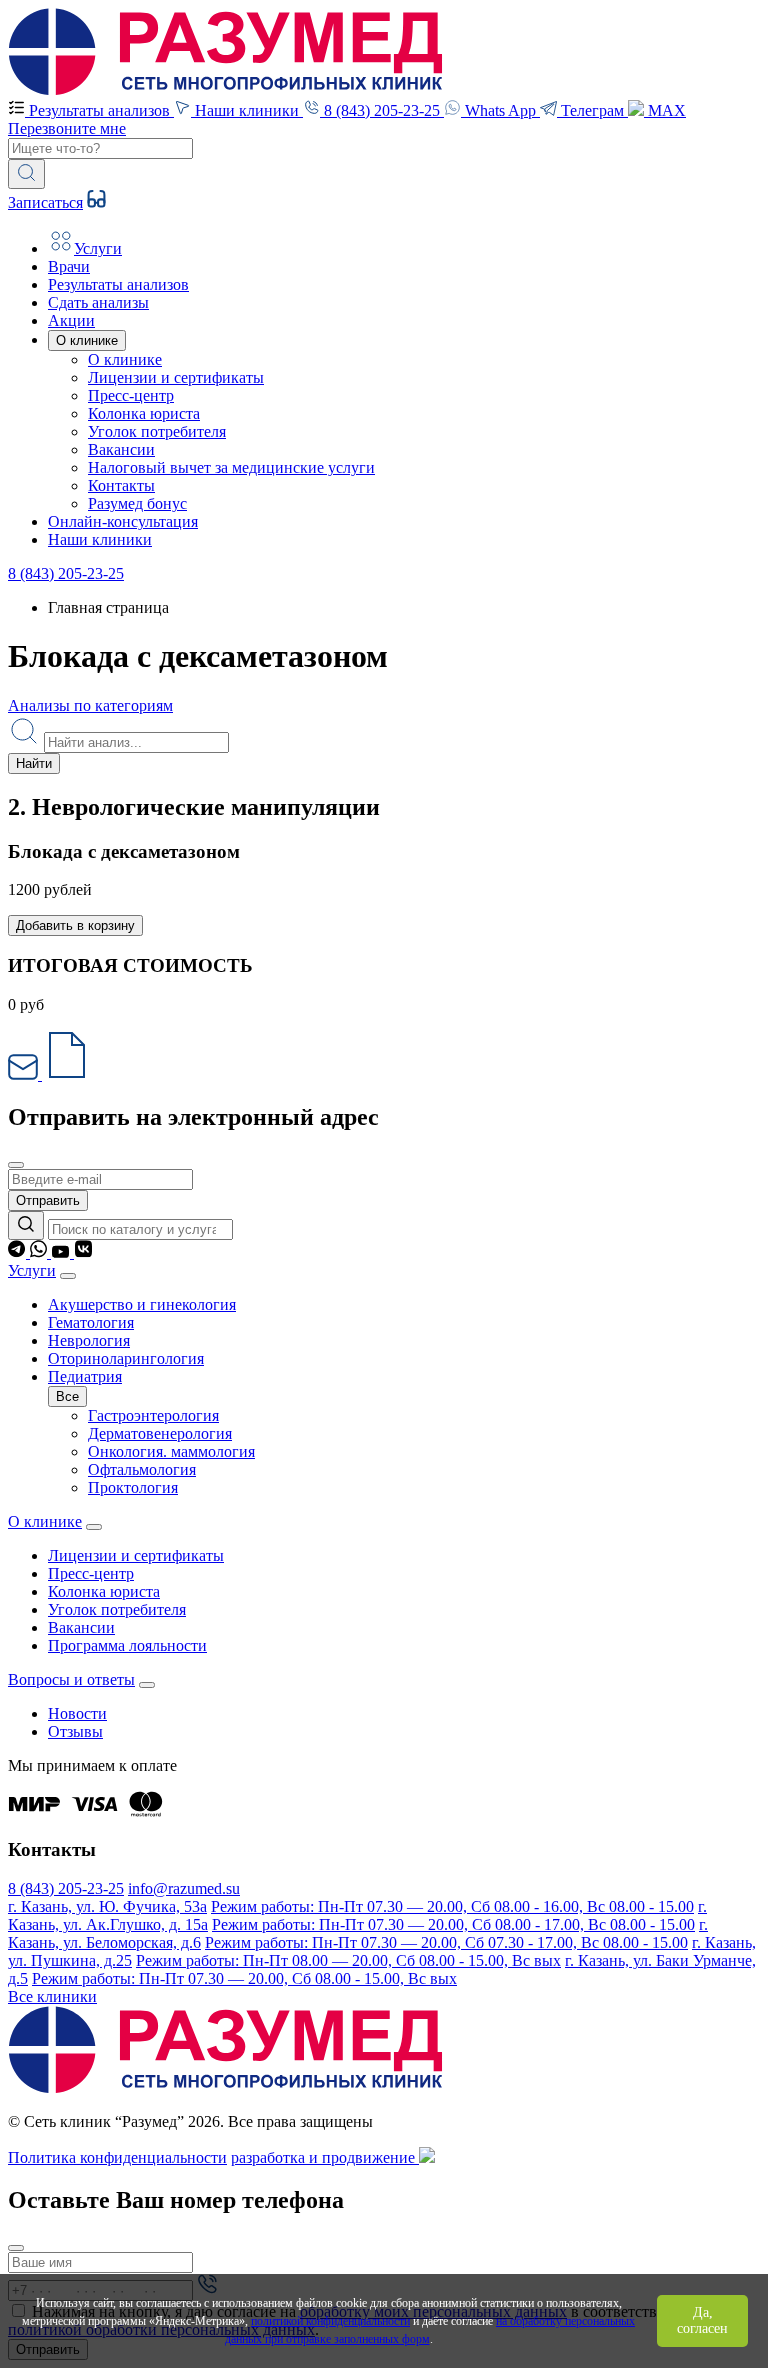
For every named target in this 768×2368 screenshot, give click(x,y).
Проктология (133, 1487)
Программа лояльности (127, 1645)
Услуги (32, 1270)
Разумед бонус (137, 503)
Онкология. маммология (171, 1451)
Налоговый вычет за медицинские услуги (231, 467)
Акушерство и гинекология (142, 1304)
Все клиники (52, 1996)
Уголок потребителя (157, 431)
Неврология (89, 1340)
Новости (77, 1713)
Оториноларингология (126, 1358)
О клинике (125, 359)
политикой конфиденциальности (330, 2321)
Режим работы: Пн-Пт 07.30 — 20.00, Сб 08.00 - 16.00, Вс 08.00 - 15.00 (452, 1906)
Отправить (48, 1200)
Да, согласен (702, 2320)
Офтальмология (142, 1469)
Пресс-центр (131, 395)
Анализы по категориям (90, 705)
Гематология (91, 1322)
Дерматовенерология (160, 1433)
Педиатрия (85, 1376)
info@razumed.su (184, 1888)
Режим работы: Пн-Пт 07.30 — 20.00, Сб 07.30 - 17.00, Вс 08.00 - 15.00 (446, 1942)
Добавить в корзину (75, 925)
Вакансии (121, 449)
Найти (34, 763)
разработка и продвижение (325, 2157)
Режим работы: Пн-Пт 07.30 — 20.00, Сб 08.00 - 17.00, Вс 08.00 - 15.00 (453, 1924)
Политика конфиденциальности (117, 2157)
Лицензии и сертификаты (176, 377)
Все (67, 1396)
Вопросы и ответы (71, 1679)
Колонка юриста (144, 413)
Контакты (121, 485)
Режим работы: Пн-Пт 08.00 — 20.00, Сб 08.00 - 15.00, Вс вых (348, 1960)
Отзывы (75, 1731)
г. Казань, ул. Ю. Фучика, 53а (107, 1906)
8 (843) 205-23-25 (66, 573)
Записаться (45, 202)
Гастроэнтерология (153, 1415)
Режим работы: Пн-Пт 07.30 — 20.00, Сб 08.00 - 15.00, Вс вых (244, 1978)
